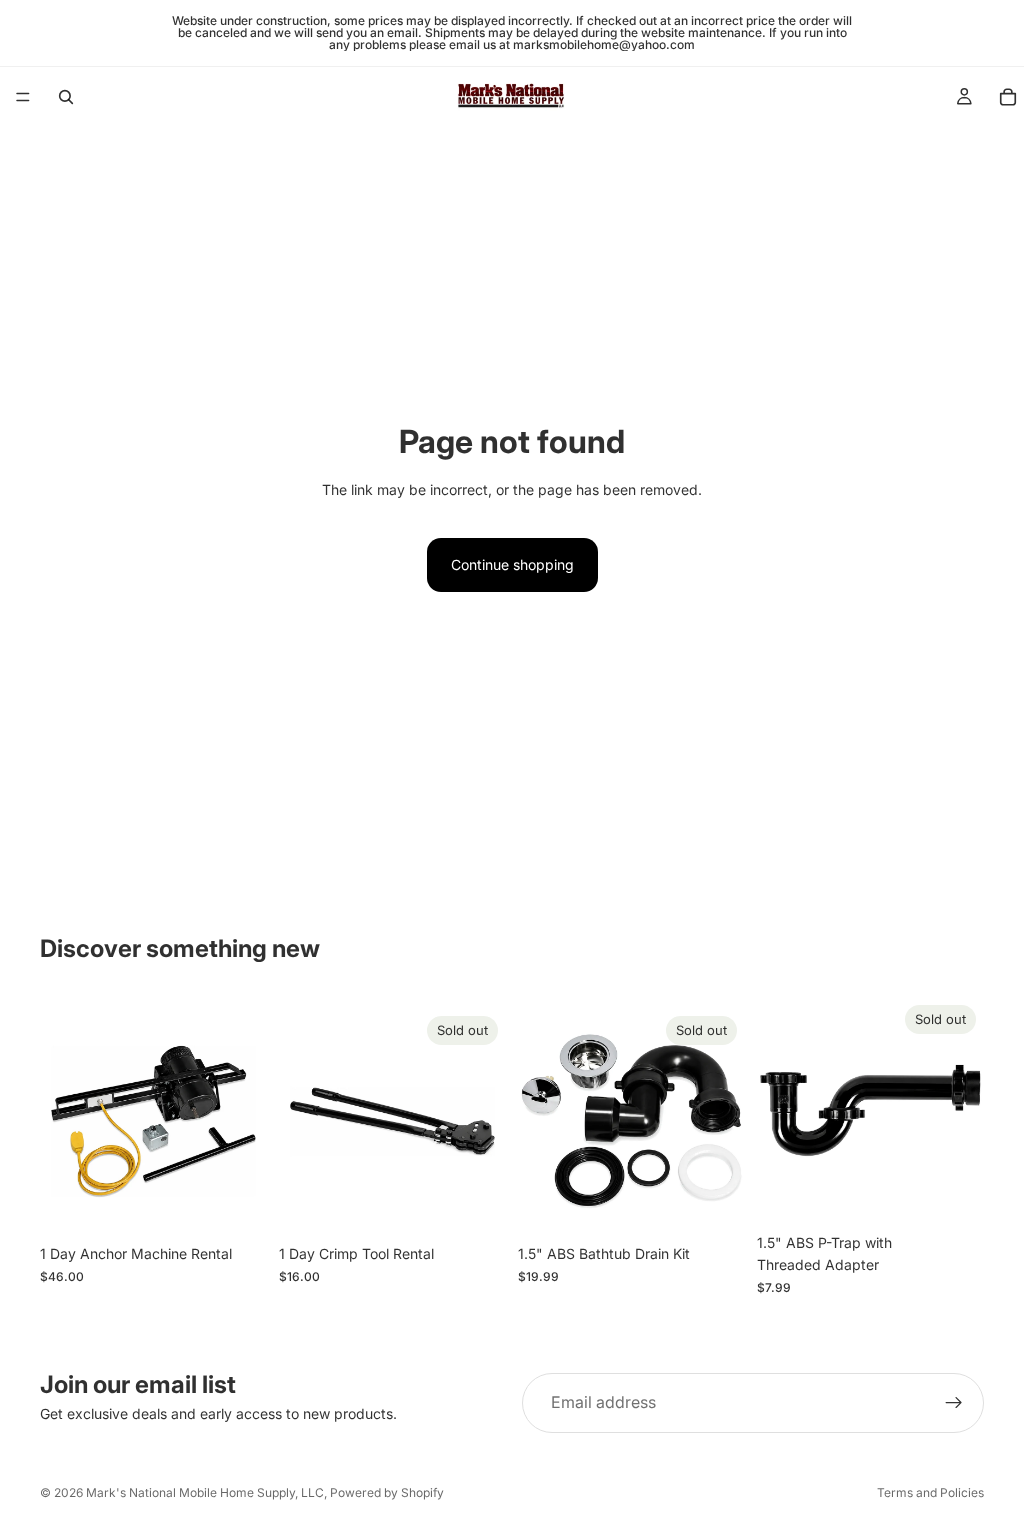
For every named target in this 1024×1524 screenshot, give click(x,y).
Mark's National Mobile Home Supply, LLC (205, 1492)
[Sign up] (954, 1403)
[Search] (66, 97)
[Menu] (23, 97)
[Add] (236, 1204)
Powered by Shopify (387, 1492)
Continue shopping (512, 564)
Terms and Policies (930, 1492)
